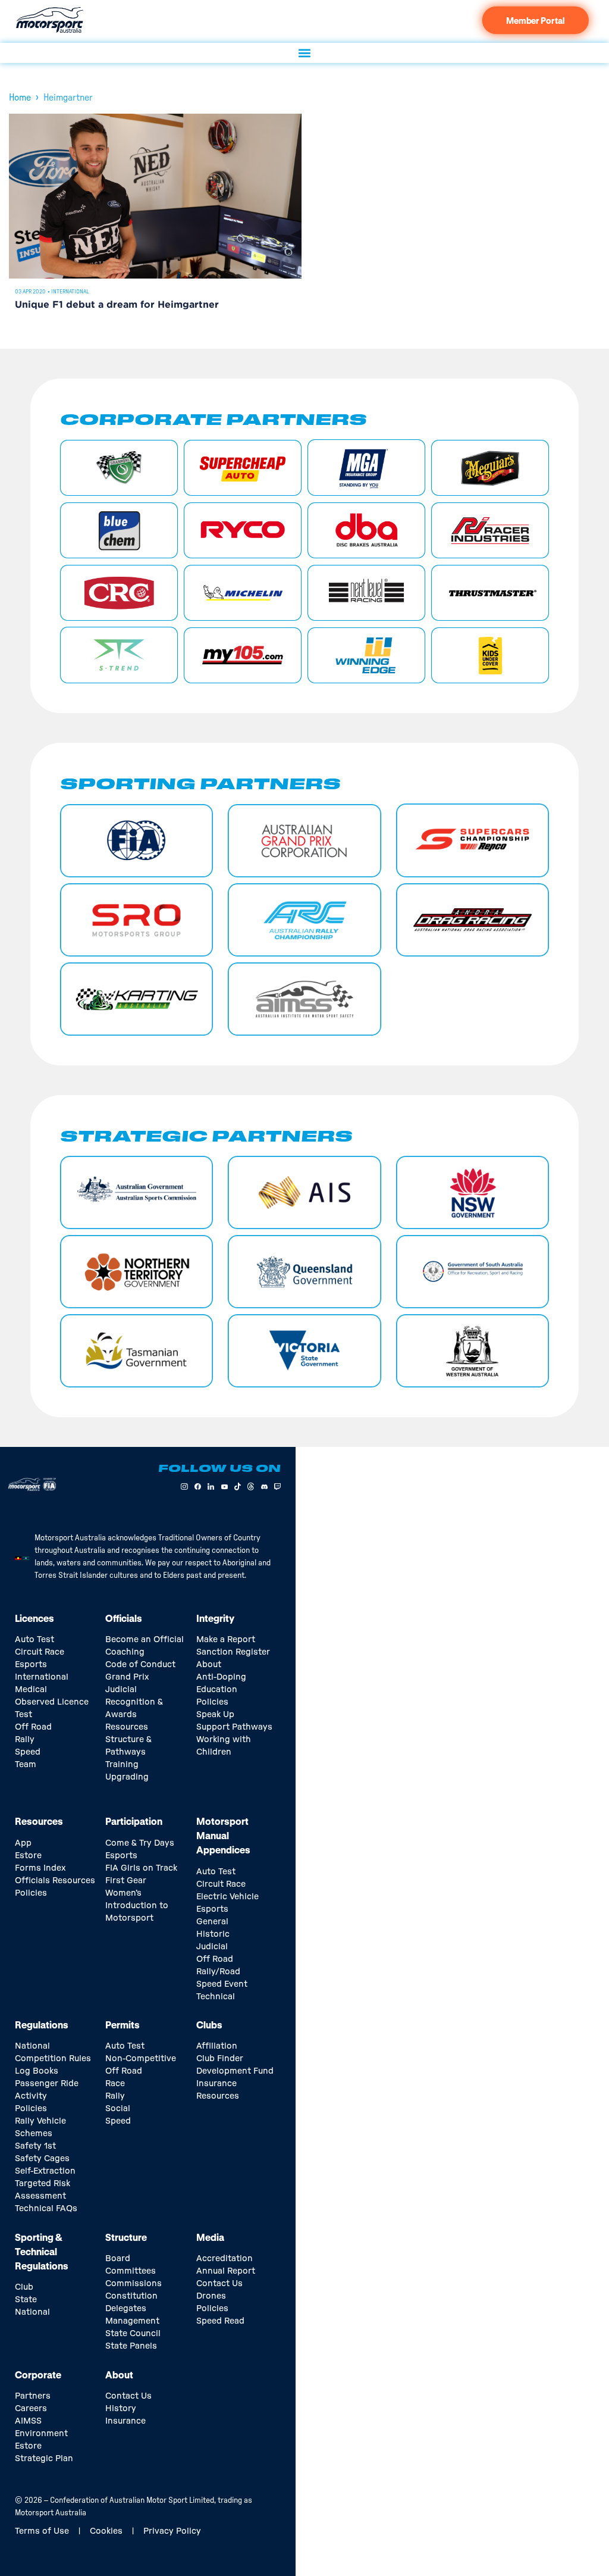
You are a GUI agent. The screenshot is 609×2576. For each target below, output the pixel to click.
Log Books (37, 2071)
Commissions (134, 2284)
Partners (33, 2396)
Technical (216, 1997)
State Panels (131, 2346)
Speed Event (222, 1984)
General (212, 1922)
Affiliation (217, 2046)
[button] (305, 53)
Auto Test (34, 1640)
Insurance (216, 2084)
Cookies (106, 2531)
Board (118, 2259)
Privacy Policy (172, 2531)
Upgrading (127, 1777)
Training (122, 1765)
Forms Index (40, 1868)
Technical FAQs (46, 2209)
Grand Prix (127, 1677)
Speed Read (220, 2321)
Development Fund (235, 2071)
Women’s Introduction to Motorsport (137, 1906)
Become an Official (145, 1640)
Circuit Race (40, 1652)
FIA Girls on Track (141, 1868)
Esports (31, 1665)
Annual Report (226, 2271)
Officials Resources (55, 1881)
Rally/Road (218, 1972)
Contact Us (219, 2284)
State (26, 2300)
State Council (133, 2334)
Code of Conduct (140, 1665)
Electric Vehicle (227, 1897)
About (209, 1665)
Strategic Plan (44, 2459)
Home (20, 98)
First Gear (126, 1881)
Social (118, 2109)
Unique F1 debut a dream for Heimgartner (117, 305)
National (32, 2312)
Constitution (131, 2296)
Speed (28, 1752)
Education (217, 1690)
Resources (127, 1727)
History (121, 2409)
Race (115, 2084)
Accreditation (225, 2259)
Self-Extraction (45, 2171)
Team (26, 1765)
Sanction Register (233, 1652)
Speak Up (215, 1715)
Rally (25, 1740)
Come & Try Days (140, 1843)
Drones (211, 2296)
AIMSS (28, 2421)
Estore (28, 1856)
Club (24, 2287)
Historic (213, 1934)
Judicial (121, 1690)
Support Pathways (234, 1727)
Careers (31, 2409)
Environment (41, 2434)
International (70, 292)
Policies (212, 1702)
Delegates (126, 2309)
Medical (31, 1690)
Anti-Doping (221, 1677)
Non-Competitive (141, 2059)
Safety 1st (35, 2146)
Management (132, 2321)
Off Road (33, 1727)
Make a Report (226, 1640)
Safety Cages (42, 2159)
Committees (131, 2271)
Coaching (125, 1652)
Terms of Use (42, 2531)
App (23, 1843)
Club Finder (220, 2059)
